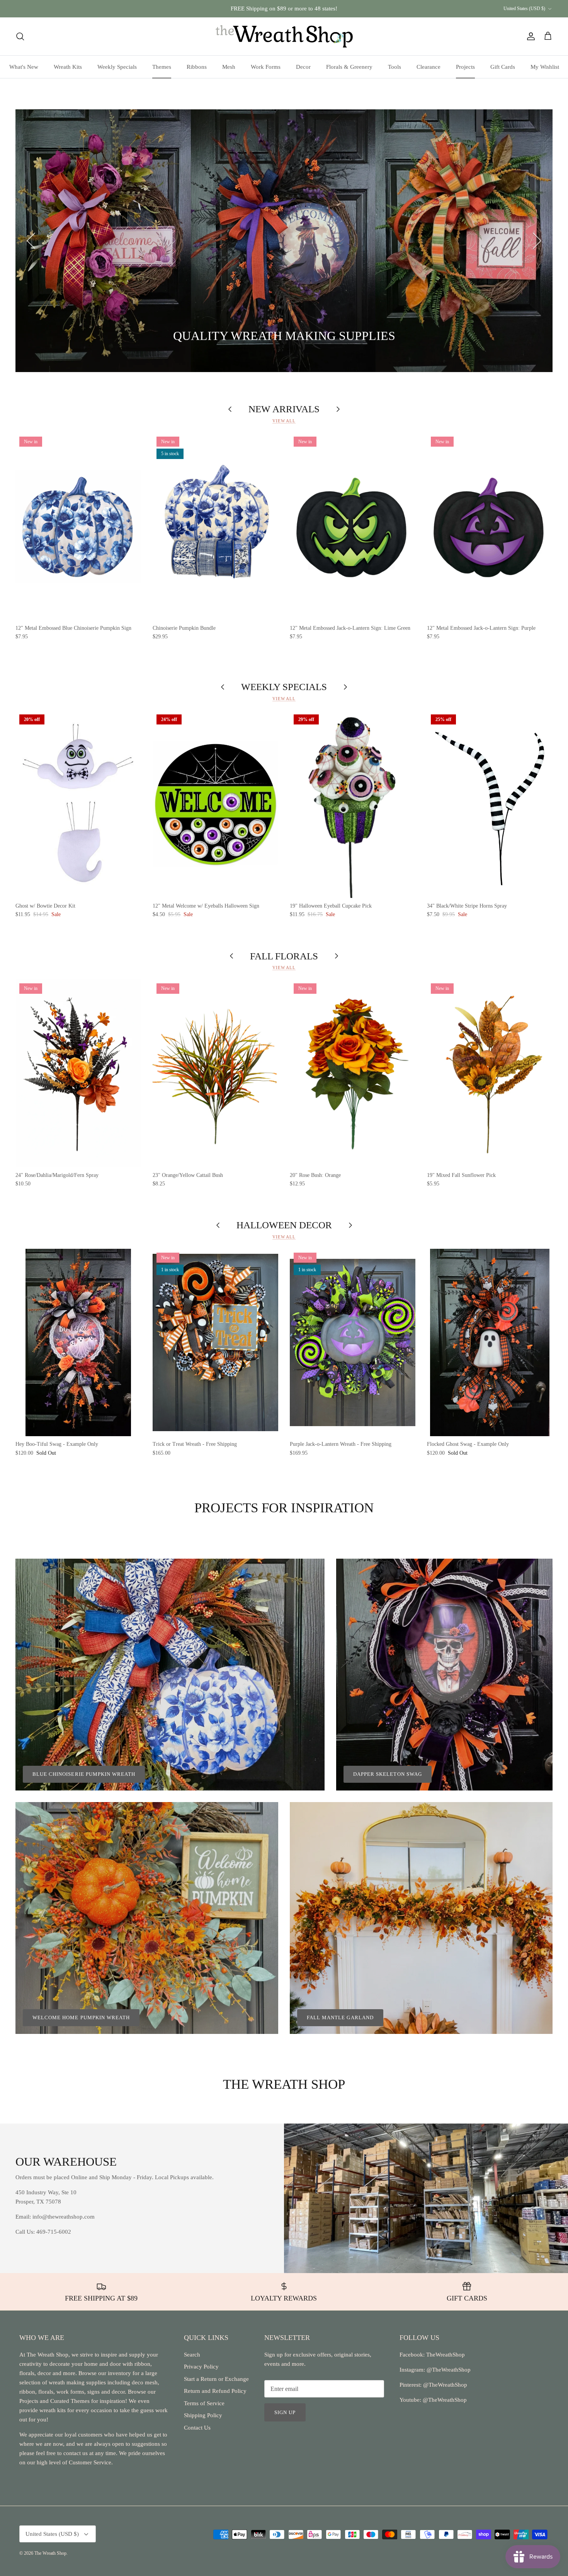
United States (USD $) (524, 9)
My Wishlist (545, 67)
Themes (162, 67)
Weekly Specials (117, 67)
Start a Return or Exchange (216, 2379)
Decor (303, 67)
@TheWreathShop (444, 2385)
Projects (465, 67)
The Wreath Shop (50, 2553)
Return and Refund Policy (215, 2391)
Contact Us (197, 2428)
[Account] (529, 36)
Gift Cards (503, 67)
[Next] (537, 241)
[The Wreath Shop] (284, 36)
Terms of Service (204, 2403)
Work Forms (266, 67)
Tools (395, 67)
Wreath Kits (68, 67)
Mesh (229, 67)
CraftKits (320, 9)
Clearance (429, 67)
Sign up (285, 2412)
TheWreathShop (446, 2355)
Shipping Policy (203, 2415)
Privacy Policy (201, 2367)
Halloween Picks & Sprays (184, 337)
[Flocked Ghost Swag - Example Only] (490, 1342)
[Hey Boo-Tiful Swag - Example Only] (78, 1342)
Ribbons (197, 67)
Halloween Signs (93, 337)
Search (192, 2355)
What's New (24, 67)
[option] (284, 241)
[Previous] (31, 241)
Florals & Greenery (349, 67)
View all (284, 421)
